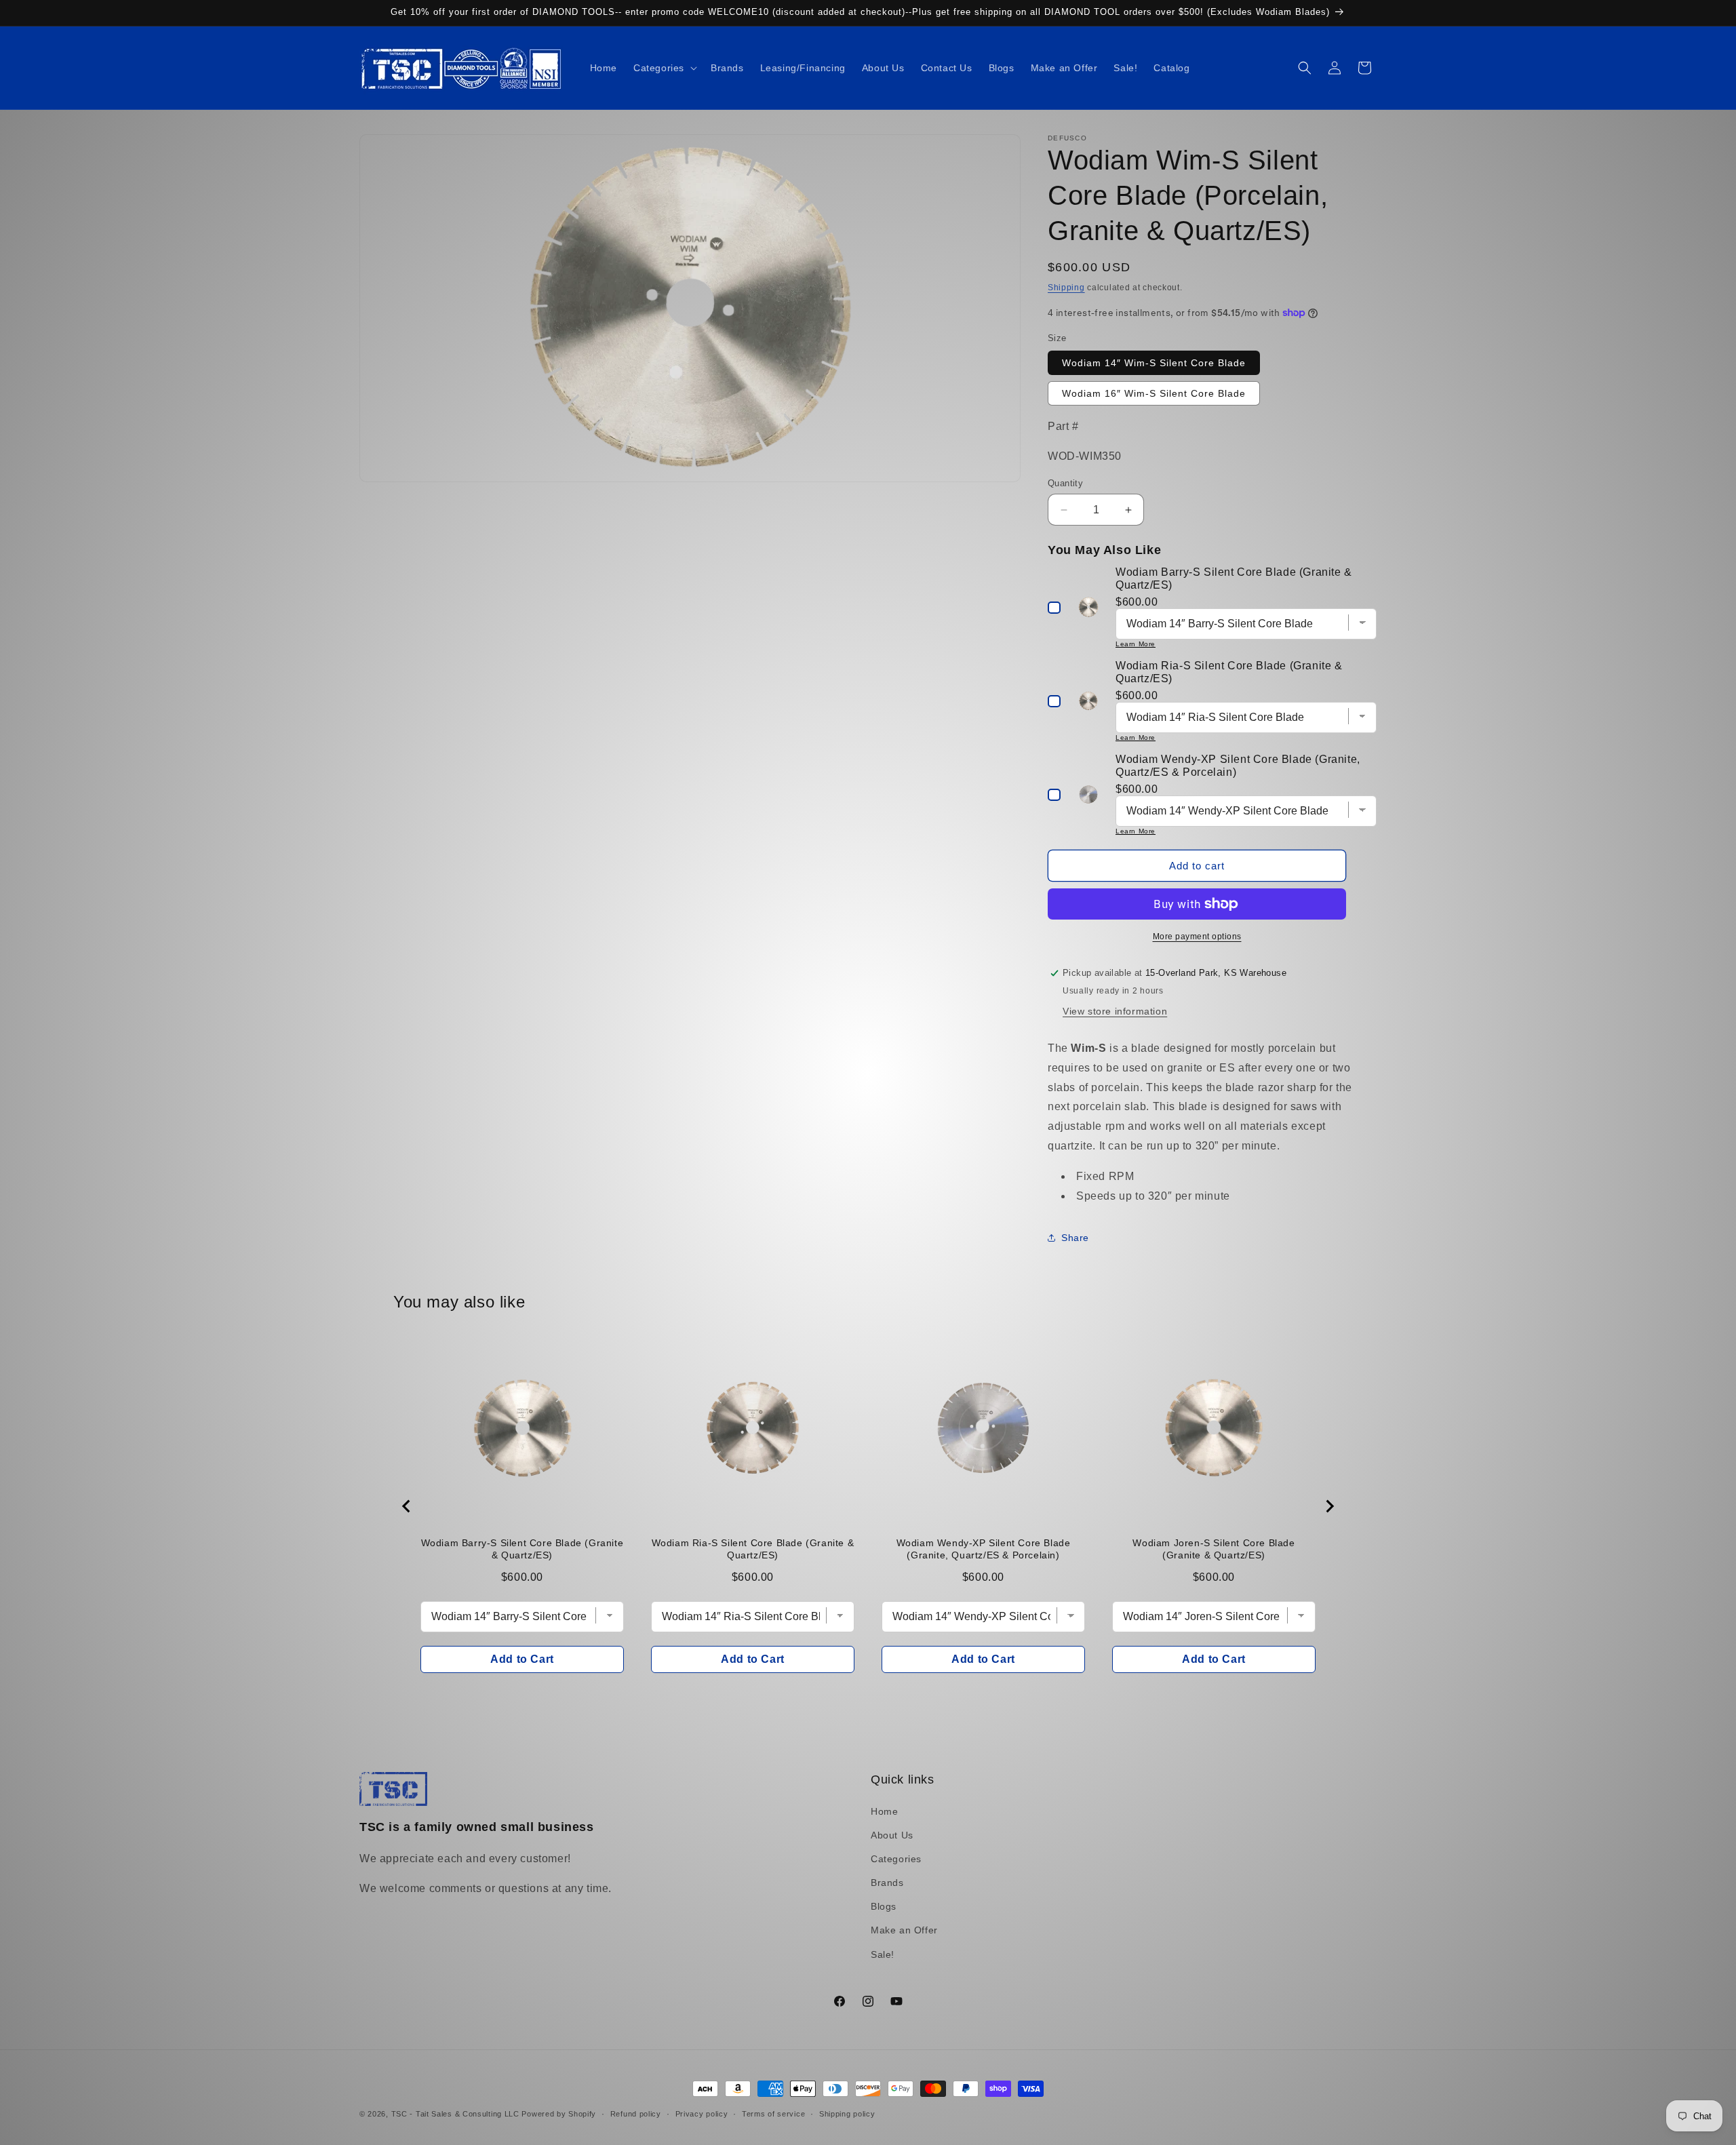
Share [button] (1075, 1238)
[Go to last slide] (407, 1506)
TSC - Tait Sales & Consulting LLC (455, 2114)
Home (884, 1811)
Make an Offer (904, 1930)
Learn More (1136, 644)
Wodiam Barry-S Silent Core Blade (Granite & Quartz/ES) (522, 1549)
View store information (1115, 1011)
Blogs (884, 1906)
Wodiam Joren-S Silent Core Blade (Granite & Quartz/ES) (1214, 1549)
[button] (664, 68)
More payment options (1197, 937)
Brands (887, 1883)
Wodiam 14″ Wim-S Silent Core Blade (1154, 363)
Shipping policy (847, 2114)
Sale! (883, 1954)
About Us (892, 1835)
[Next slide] (1329, 1506)
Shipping (1066, 288)
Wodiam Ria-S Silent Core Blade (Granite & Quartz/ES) (753, 1549)
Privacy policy (702, 2114)
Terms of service (773, 2114)
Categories (896, 1859)
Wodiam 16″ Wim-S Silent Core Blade (1154, 393)
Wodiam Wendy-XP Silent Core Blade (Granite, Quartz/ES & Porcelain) (984, 1549)
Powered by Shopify (559, 2114)
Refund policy (636, 2114)
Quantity (1065, 483)
